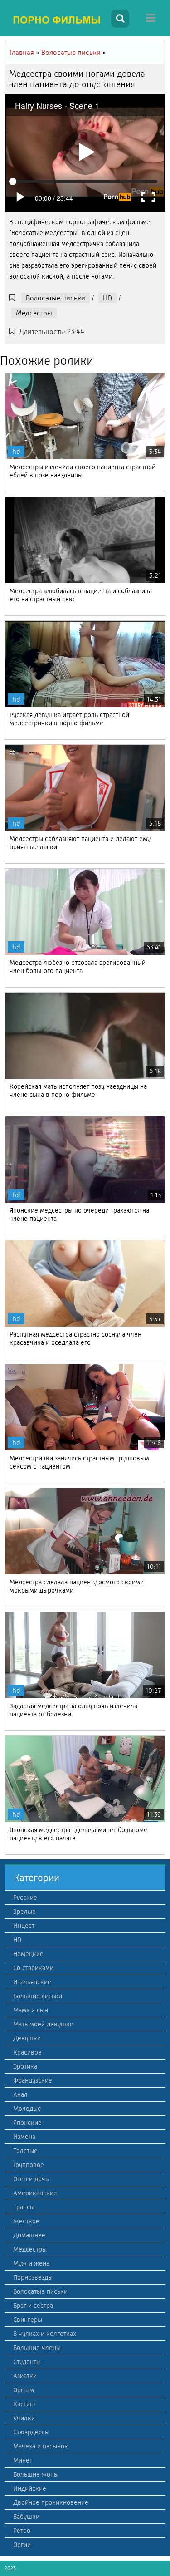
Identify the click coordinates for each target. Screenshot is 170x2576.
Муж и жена (31, 2263)
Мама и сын (31, 2010)
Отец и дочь (31, 2179)
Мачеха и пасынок (41, 2446)
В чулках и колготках (45, 2334)
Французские (33, 2080)
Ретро (22, 2531)
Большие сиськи (38, 1996)
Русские (25, 1898)
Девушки (27, 2038)
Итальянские (32, 1982)
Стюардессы (31, 2432)
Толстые (25, 2151)
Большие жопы (36, 2474)
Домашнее (29, 2235)
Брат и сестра (33, 2306)
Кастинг (25, 2404)
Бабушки (26, 2517)
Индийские (30, 2488)
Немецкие (28, 1954)
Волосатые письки (56, 298)
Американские (35, 2193)
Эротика (25, 2066)
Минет (23, 2460)
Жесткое (26, 2221)
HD (107, 298)
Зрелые (24, 1912)
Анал (20, 2094)
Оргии (22, 2545)
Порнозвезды (33, 2277)
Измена (24, 2137)
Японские (27, 2123)
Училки (24, 2418)
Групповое (29, 2165)
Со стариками (33, 1968)
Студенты (27, 2362)
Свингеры (28, 2320)
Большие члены (37, 2348)
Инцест (24, 1926)
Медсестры (34, 313)
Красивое (27, 2052)
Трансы (24, 2207)
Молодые (27, 2109)
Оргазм (24, 2390)
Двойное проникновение (51, 2502)
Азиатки (25, 2376)
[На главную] (57, 20)
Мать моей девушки (43, 2024)
